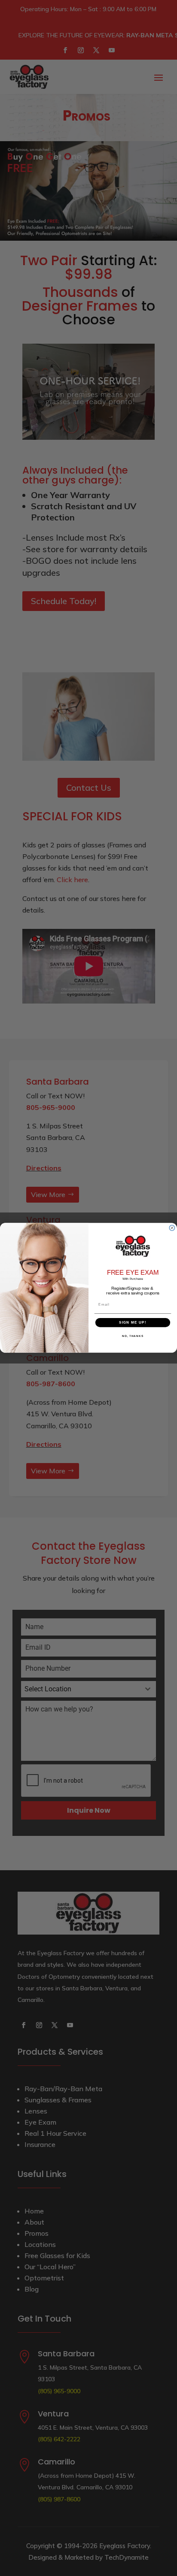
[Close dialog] (172, 1228)
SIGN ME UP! (133, 1323)
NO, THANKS (133, 1336)
